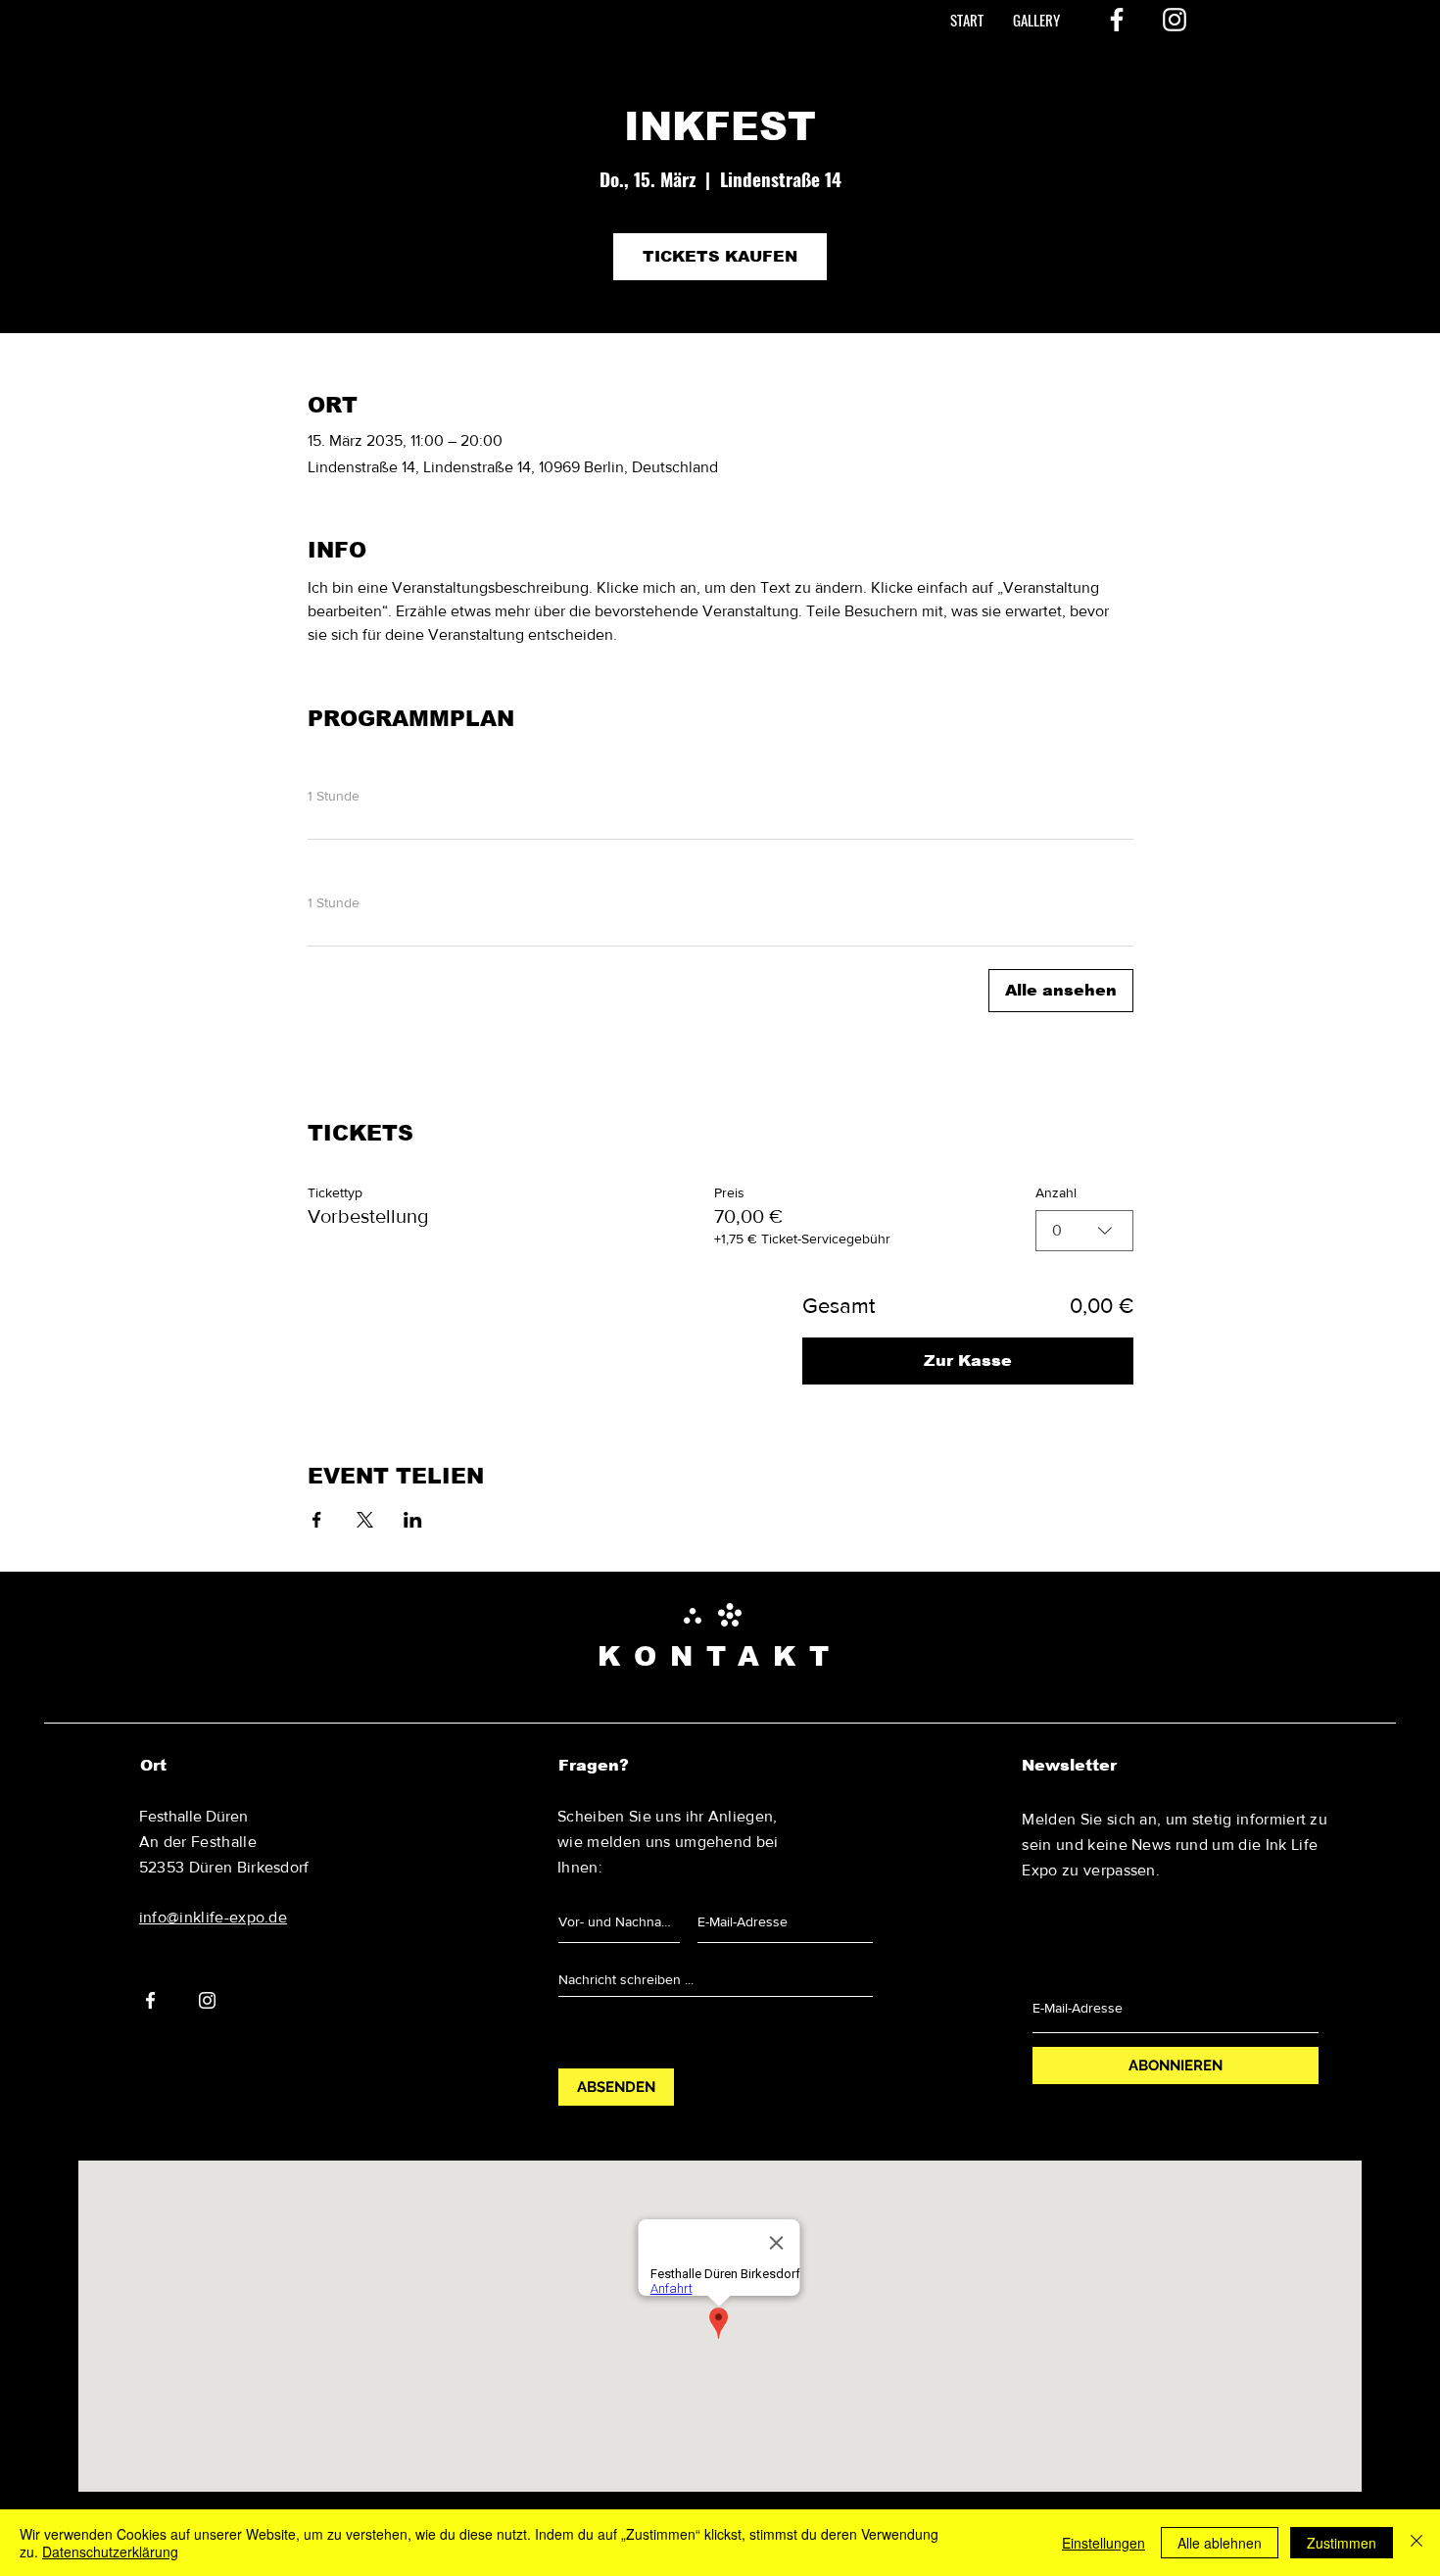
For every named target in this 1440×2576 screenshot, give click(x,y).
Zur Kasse (968, 1361)
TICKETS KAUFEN (720, 256)
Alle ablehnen (1220, 2543)
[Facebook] (1117, 20)
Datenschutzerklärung (110, 2552)
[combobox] (1084, 1231)
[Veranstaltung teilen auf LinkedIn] (413, 1520)
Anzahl (1056, 1192)
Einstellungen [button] (1104, 2543)
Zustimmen (1342, 2543)
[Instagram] (1175, 20)
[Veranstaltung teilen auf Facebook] (317, 1520)
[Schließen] (1416, 2543)
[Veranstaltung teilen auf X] (365, 1520)
